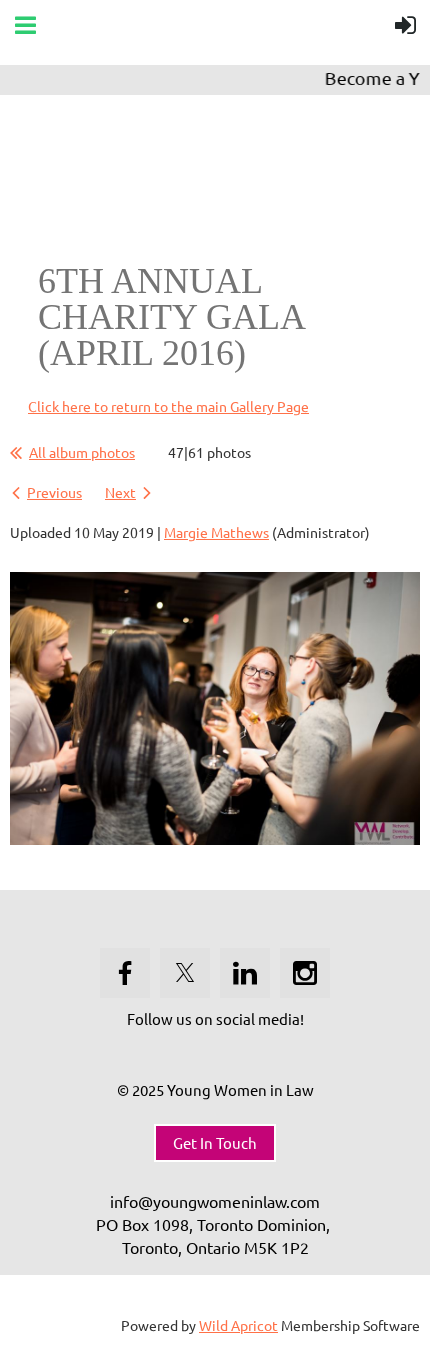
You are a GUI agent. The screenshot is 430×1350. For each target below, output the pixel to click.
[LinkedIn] (245, 973)
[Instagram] (305, 973)
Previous (54, 492)
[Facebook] (125, 973)
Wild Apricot (238, 1325)
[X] (185, 973)
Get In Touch (215, 1142)
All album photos (82, 452)
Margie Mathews (216, 532)
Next (120, 492)
